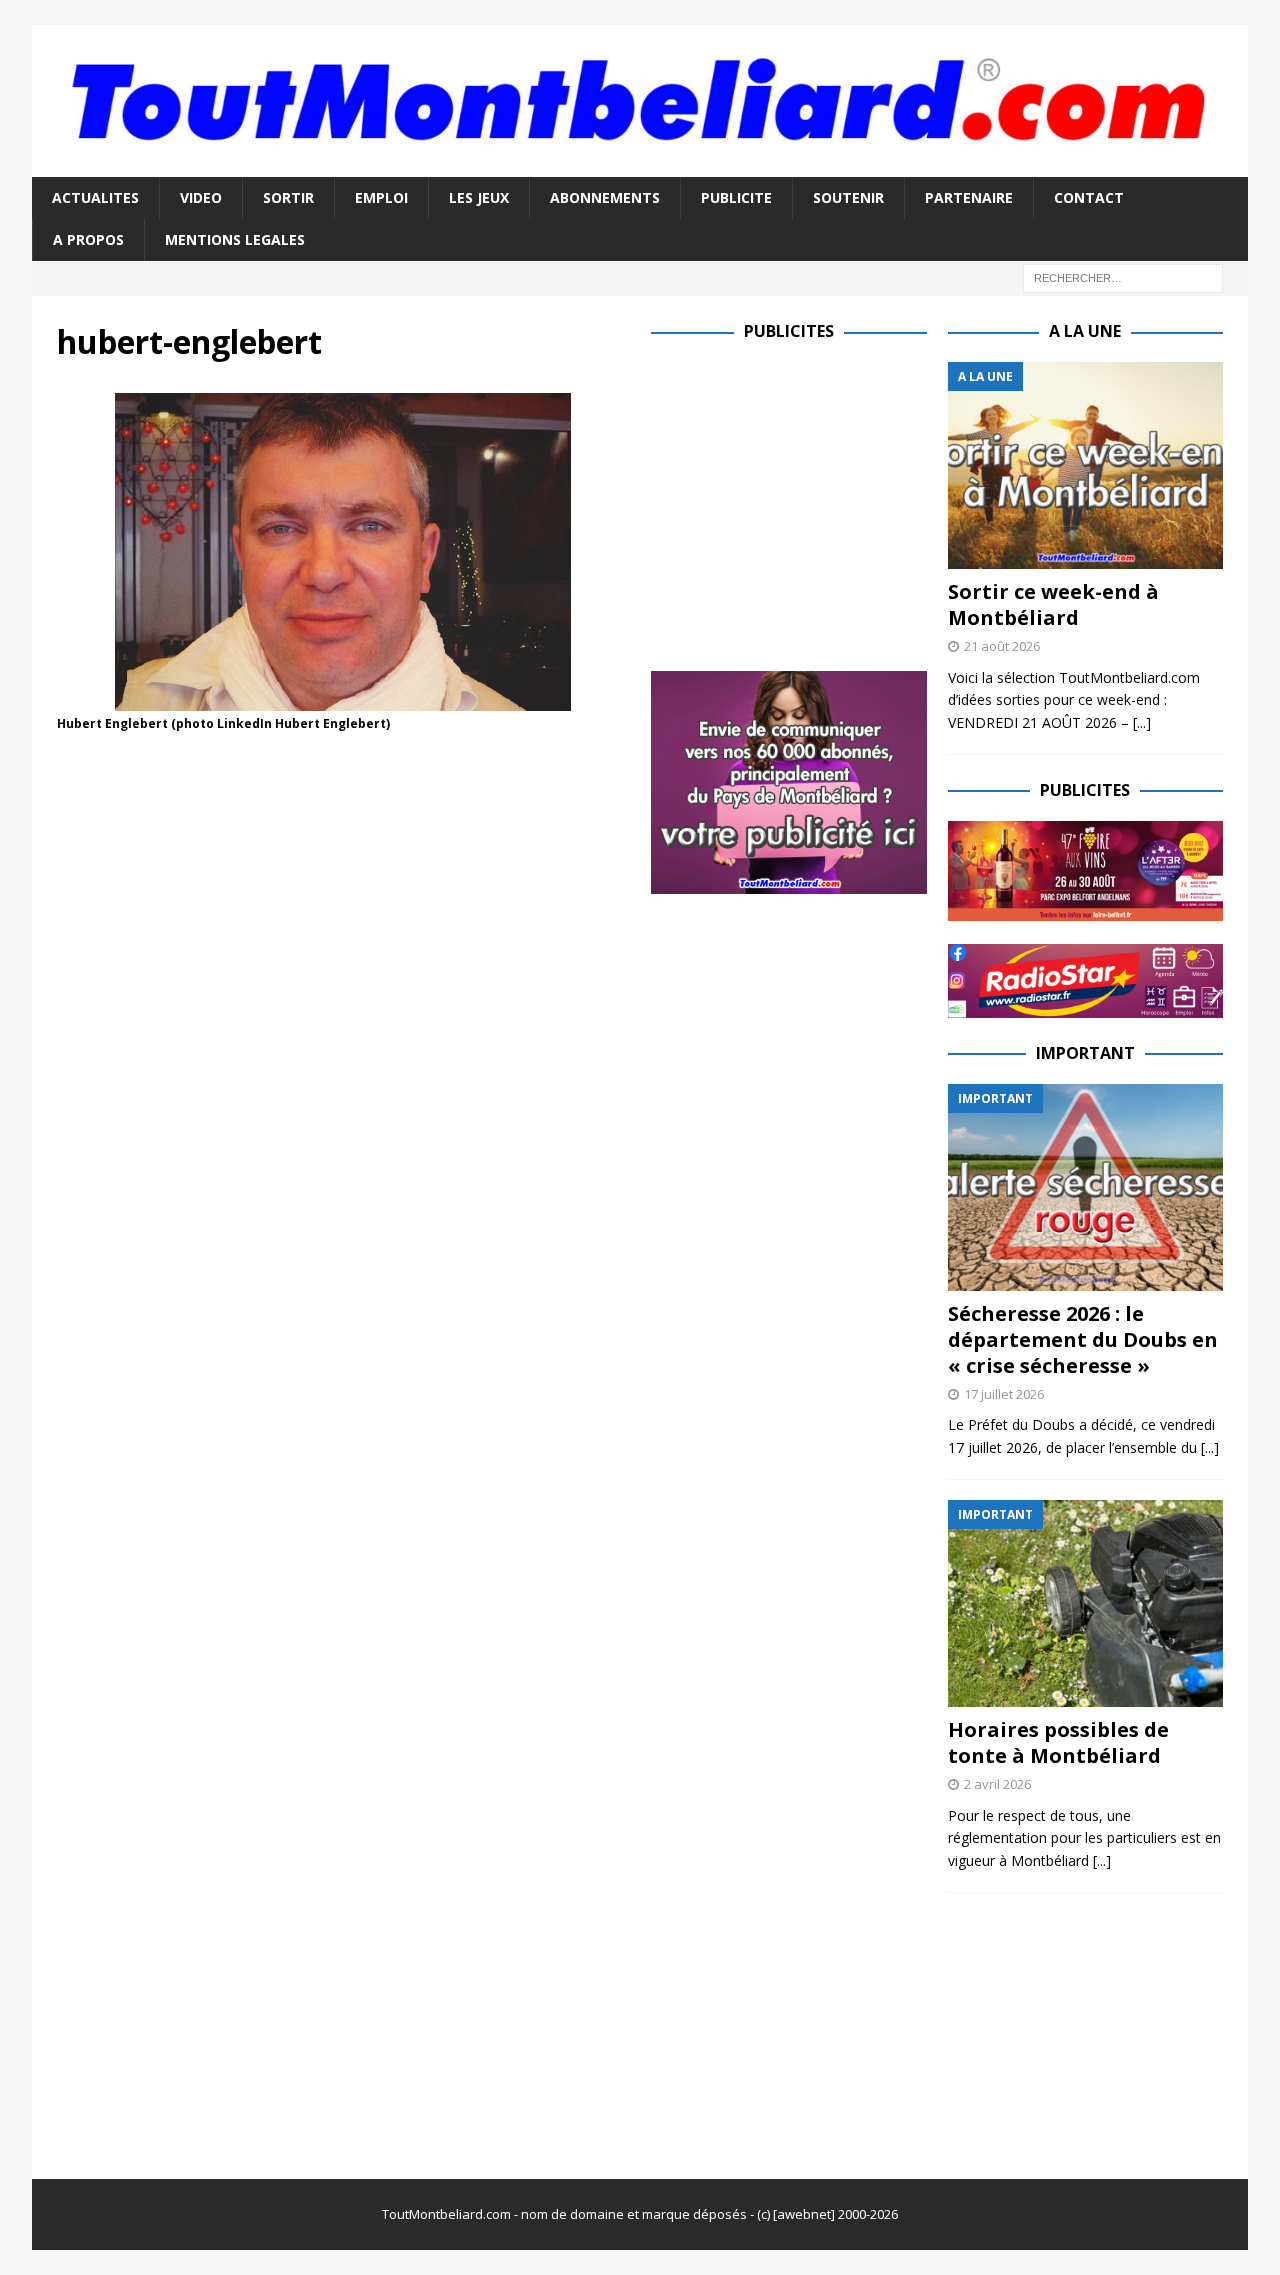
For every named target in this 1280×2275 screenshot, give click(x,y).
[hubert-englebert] (343, 699)
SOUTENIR (848, 197)
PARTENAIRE (969, 197)
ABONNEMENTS (605, 197)
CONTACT (1089, 197)
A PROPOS (88, 239)
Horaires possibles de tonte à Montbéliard (1058, 1742)
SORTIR (288, 197)
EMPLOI (381, 197)
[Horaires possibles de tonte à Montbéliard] (1085, 1603)
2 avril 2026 (997, 1784)
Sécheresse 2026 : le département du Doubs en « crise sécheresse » (1083, 1339)
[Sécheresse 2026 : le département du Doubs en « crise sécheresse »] (1085, 1187)
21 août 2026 (1002, 646)
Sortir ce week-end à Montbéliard (1053, 604)
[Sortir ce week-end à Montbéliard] (1085, 465)
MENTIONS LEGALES (235, 239)
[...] (1142, 722)
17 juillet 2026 (1004, 1394)
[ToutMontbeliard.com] (640, 164)
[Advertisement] (819, 502)
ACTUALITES (95, 197)
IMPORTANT (1085, 1053)
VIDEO (201, 197)
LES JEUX (479, 197)
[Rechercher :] (1123, 277)
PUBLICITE (736, 197)
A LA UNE (1085, 331)
